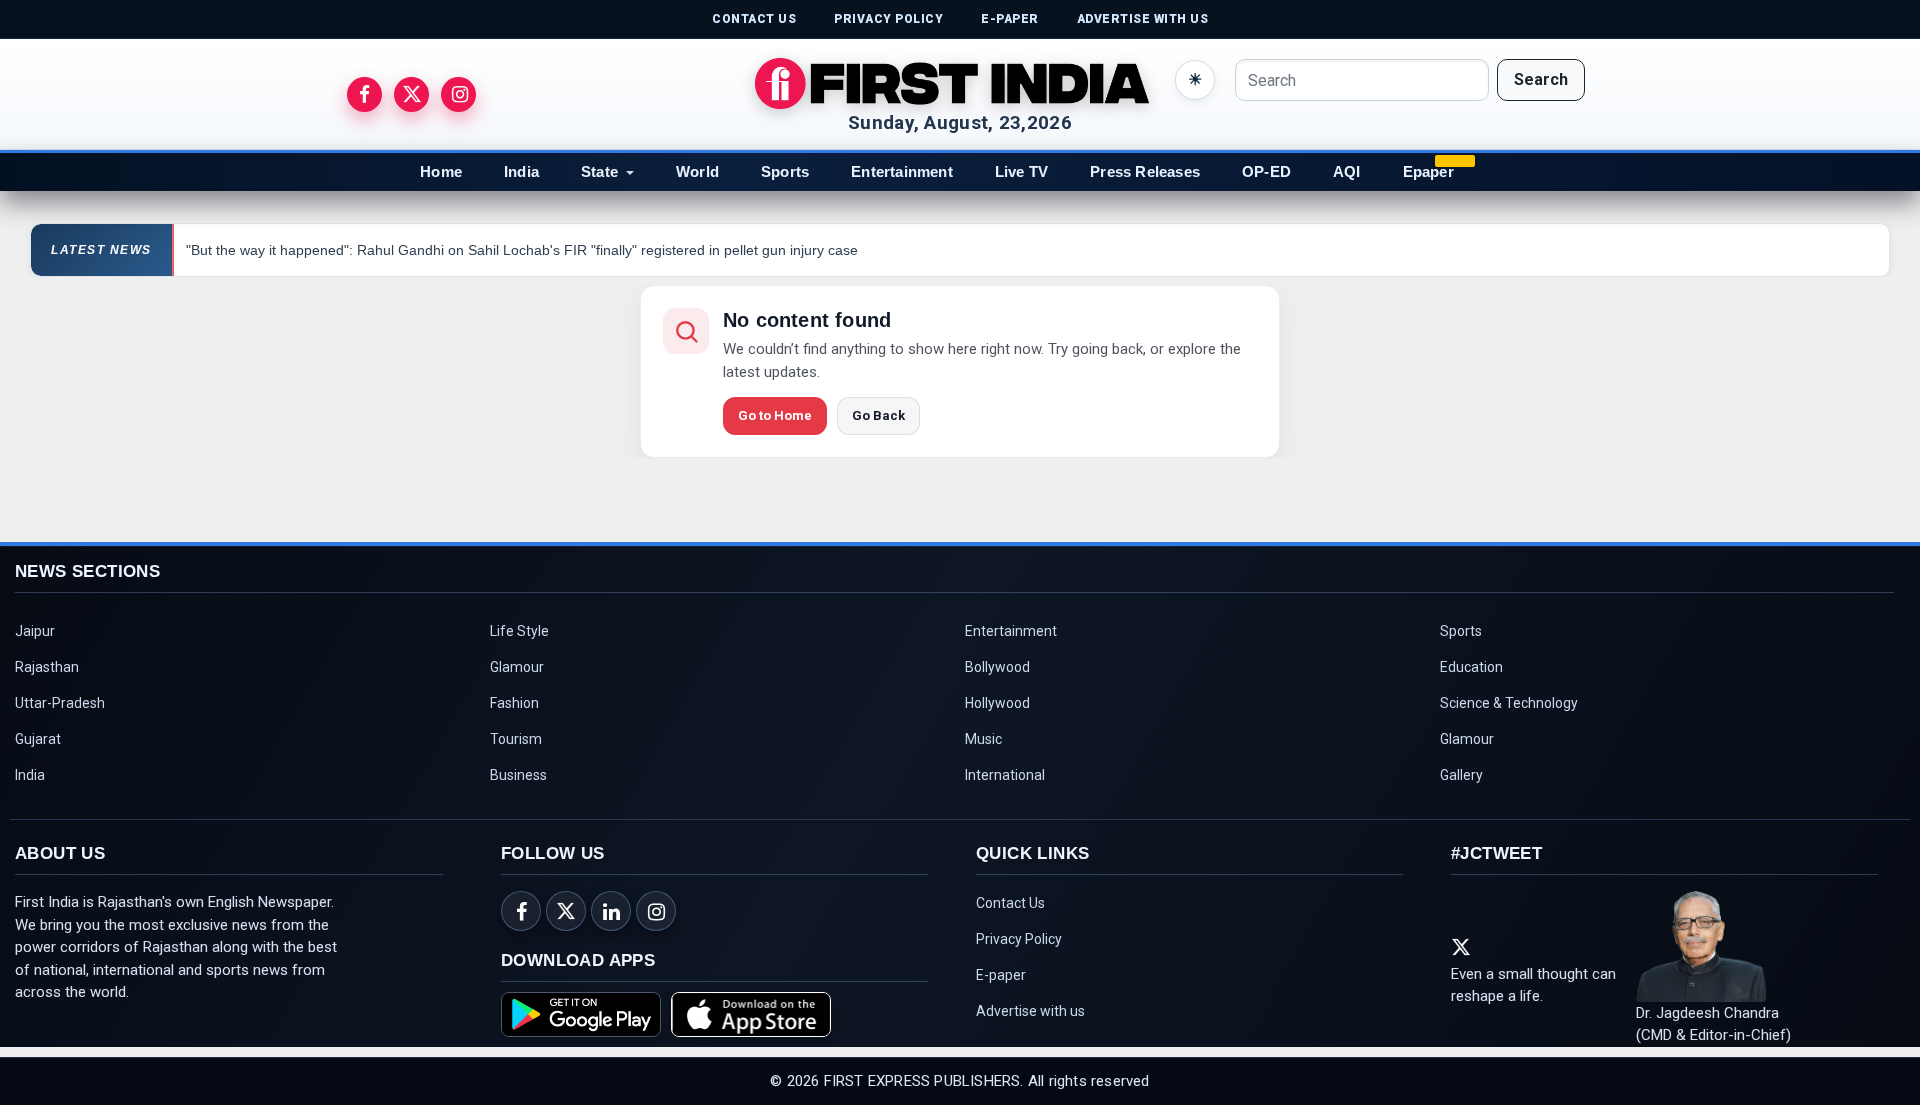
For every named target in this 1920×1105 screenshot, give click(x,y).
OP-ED (1266, 171)
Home (441, 171)
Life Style (519, 631)
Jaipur (35, 631)
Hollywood (997, 703)
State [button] (599, 171)
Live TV (1021, 171)
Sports (785, 171)
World (697, 171)
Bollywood (997, 667)
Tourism (516, 739)
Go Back (878, 415)
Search (1541, 79)
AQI (1347, 171)
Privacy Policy (1019, 939)
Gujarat (38, 739)
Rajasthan (47, 667)
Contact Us (1010, 903)
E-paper (1001, 975)
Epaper (1428, 171)
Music (983, 739)
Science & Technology (1509, 703)
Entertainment (902, 171)
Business (518, 775)
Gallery (1461, 775)
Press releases (1145, 171)
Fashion (514, 703)
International (1005, 775)
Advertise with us (1030, 1011)
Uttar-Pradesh (60, 703)
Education (1471, 667)
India (521, 171)
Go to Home (775, 415)
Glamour (517, 667)
